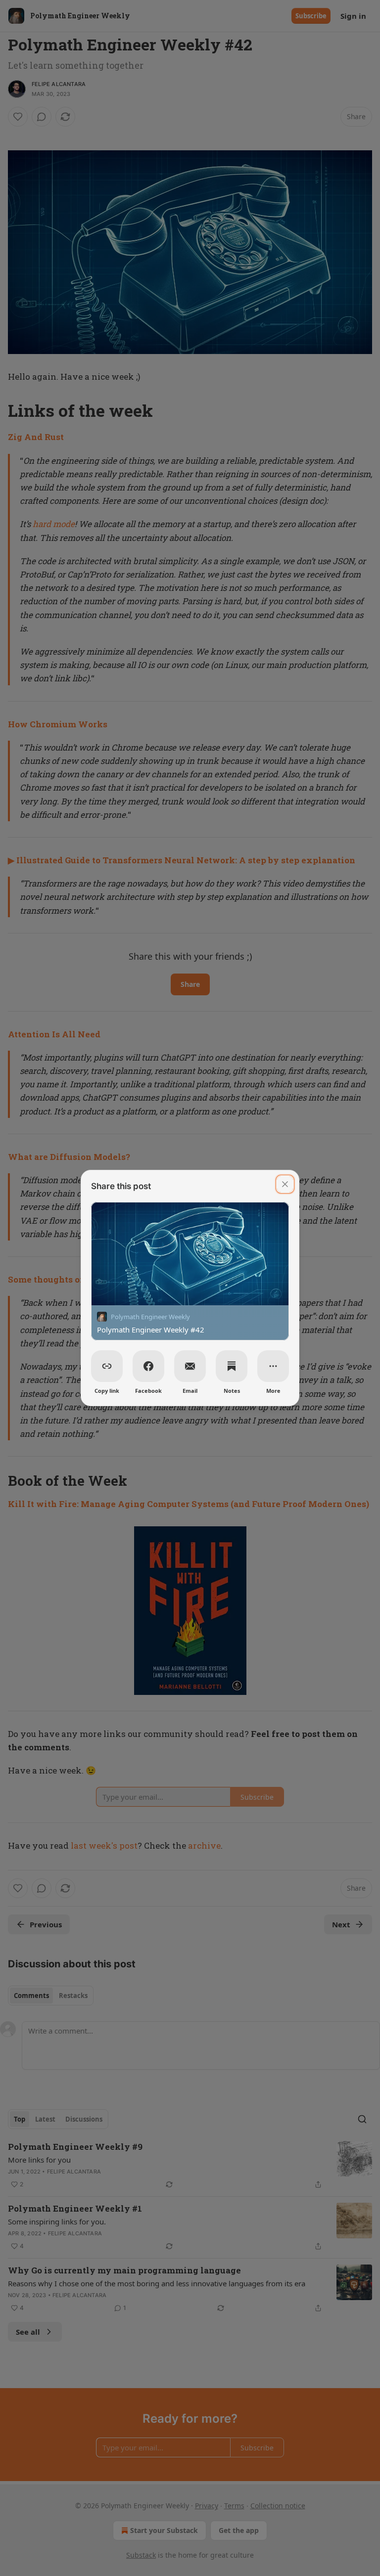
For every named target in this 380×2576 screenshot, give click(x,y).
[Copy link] (107, 1366)
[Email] (190, 1366)
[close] (285, 1184)
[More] (273, 1366)
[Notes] (232, 1366)
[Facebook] (148, 1366)
